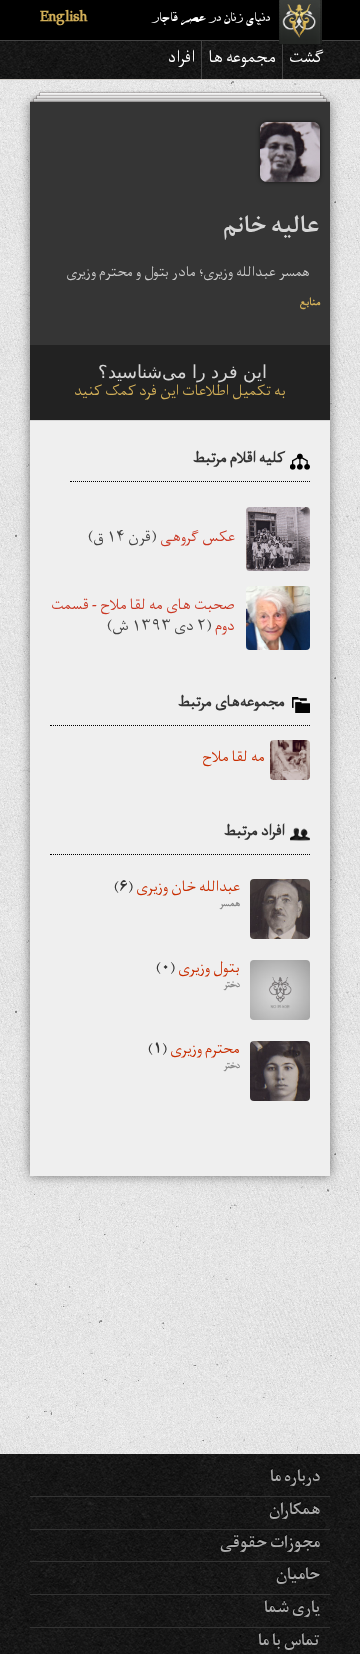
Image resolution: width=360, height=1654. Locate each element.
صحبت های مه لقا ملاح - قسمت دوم (143, 618)
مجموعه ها (242, 60)
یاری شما (292, 1610)
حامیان (298, 1577)
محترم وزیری (194, 1059)
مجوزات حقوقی (270, 1545)
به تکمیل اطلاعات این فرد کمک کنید (180, 393)
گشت (306, 60)
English (63, 19)
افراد (181, 60)
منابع (310, 304)
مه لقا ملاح (233, 760)
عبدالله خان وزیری (177, 897)
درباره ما (295, 1479)
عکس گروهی (197, 538)
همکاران (294, 1512)
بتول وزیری (198, 978)
